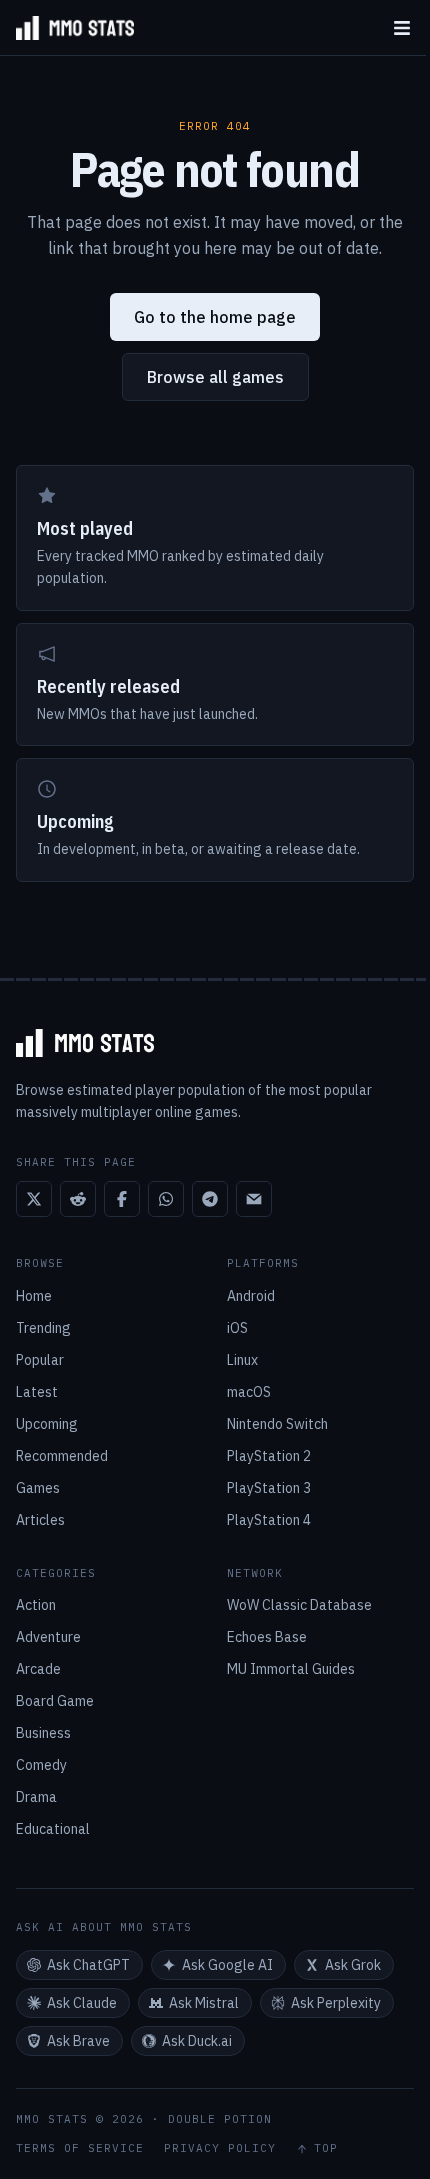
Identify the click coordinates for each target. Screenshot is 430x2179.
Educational (53, 1829)
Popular (40, 1360)
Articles (40, 1520)
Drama (36, 1797)
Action (36, 1605)
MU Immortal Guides (291, 1669)
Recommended (62, 1456)
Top (326, 2148)
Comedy (41, 1765)
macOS (249, 1392)
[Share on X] (34, 1199)
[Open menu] (402, 27)
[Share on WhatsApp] (166, 1199)
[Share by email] (254, 1199)
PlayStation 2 (269, 1456)
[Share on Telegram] (210, 1199)
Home (34, 1296)
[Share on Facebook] (122, 1199)
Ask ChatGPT (88, 1965)
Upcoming (47, 1424)
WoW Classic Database (299, 1605)
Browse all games (215, 377)
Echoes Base (267, 1637)
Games (38, 1488)
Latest (37, 1392)
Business (43, 1733)
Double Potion (220, 2119)
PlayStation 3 (269, 1488)
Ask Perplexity (336, 2003)
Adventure (48, 1637)
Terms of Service (80, 2148)
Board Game (55, 1701)
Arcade (38, 1669)
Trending (43, 1328)
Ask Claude (82, 2003)
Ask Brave (78, 2041)
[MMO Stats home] (67, 28)
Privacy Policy (220, 2148)
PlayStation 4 (269, 1520)
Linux (242, 1360)
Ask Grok (353, 1965)
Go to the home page (215, 317)
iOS (237, 1328)
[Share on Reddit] (78, 1199)
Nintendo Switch (277, 1424)
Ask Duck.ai (197, 2041)
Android (251, 1296)
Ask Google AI (227, 1965)
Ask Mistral (204, 2003)
